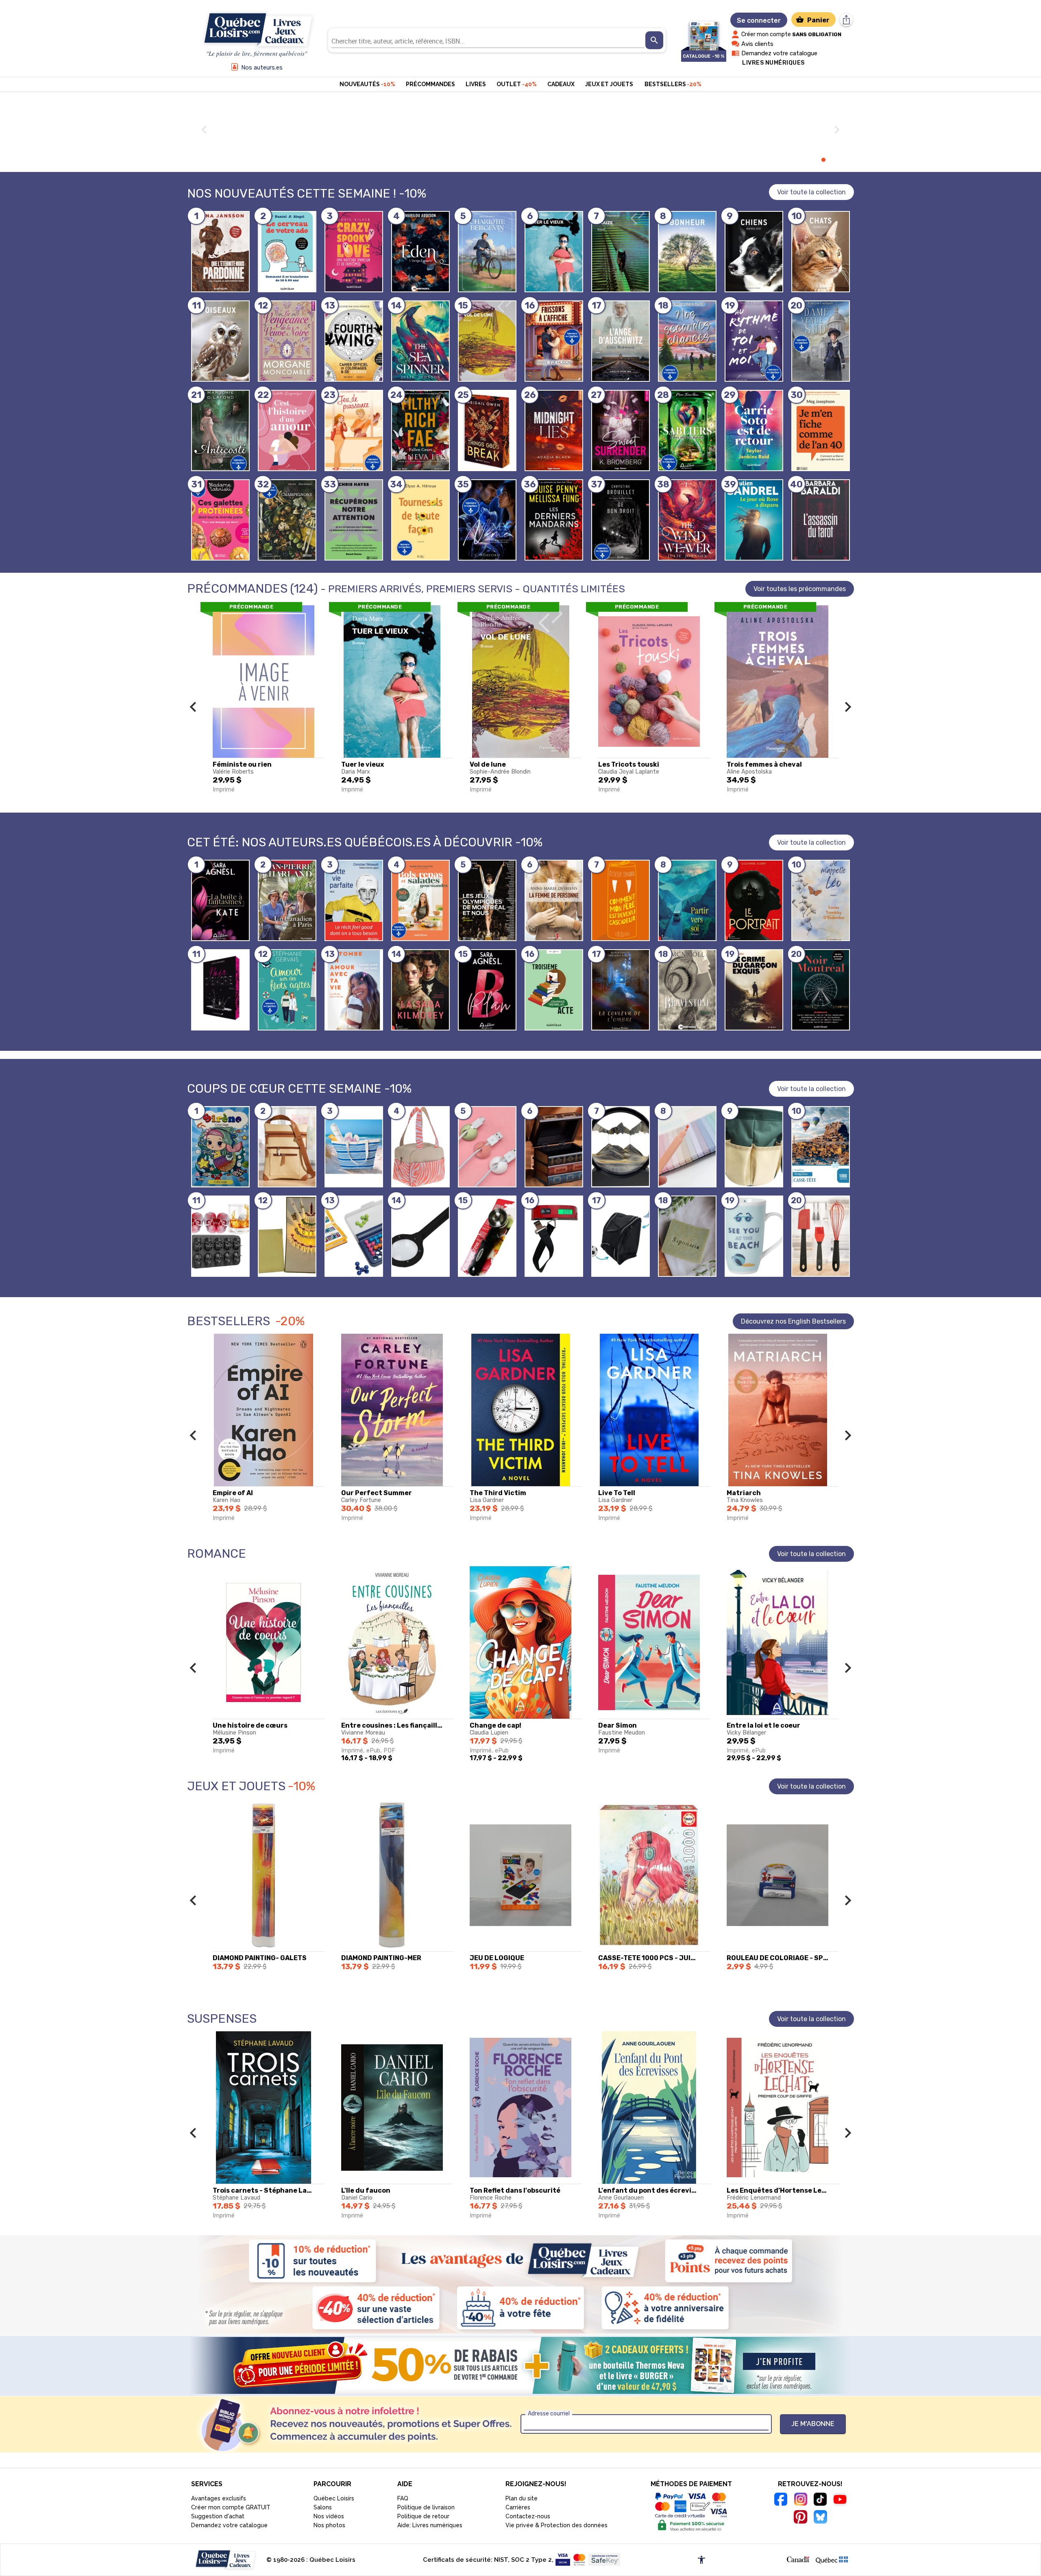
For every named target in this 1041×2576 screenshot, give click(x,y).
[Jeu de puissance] (354, 430)
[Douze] (621, 252)
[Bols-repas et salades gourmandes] (420, 900)
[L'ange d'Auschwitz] (621, 341)
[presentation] (654, 40)
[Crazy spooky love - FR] (354, 252)
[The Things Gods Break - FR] (487, 430)
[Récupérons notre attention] (354, 520)
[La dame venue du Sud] (821, 341)
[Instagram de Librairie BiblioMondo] (800, 2500)
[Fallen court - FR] (420, 430)
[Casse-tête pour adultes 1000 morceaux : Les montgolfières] (821, 1147)
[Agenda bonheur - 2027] (687, 252)
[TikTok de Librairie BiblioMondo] (820, 2500)
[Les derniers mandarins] (554, 520)
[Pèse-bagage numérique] (554, 1236)
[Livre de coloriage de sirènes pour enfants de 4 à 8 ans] (220, 1147)
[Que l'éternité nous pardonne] (220, 252)
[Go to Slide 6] (832, 160)
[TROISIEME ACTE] (554, 990)
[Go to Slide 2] (797, 160)
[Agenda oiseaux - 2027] (220, 341)
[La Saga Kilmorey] (420, 990)
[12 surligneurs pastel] (687, 1147)
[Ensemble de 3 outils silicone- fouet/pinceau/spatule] (821, 1236)
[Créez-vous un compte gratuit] (520, 2365)
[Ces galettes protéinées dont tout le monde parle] (220, 520)
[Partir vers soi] (687, 900)
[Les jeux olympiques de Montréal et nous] (487, 900)
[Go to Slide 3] (806, 160)
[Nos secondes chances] (687, 341)
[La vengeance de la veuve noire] (287, 341)
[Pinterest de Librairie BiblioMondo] (800, 2518)
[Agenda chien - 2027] (754, 252)
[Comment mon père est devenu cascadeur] (621, 900)
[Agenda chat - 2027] (821, 252)
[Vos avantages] (520, 2284)
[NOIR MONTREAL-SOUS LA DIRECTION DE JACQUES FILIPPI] (821, 990)
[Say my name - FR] (487, 520)
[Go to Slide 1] (788, 160)
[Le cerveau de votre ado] (287, 252)
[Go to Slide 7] (841, 160)
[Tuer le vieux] (554, 252)
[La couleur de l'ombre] (621, 990)
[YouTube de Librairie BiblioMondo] (840, 2501)
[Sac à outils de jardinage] (754, 1147)
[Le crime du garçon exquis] (754, 990)
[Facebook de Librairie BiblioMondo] (781, 2500)
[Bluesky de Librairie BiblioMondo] (820, 2518)
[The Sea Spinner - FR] (420, 341)
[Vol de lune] (487, 341)
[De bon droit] (621, 520)
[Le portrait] (754, 900)
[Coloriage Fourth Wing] (354, 341)
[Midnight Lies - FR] (554, 430)
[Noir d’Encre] (220, 990)
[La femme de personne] (554, 900)
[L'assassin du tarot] (821, 520)
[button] (193, 707)
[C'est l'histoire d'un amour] (287, 430)
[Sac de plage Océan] (354, 1147)
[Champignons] (287, 520)
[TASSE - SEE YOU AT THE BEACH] (754, 1236)
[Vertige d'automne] (420, 252)
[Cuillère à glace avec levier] (487, 1236)
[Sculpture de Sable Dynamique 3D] (621, 1147)
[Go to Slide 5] (823, 160)
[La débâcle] (287, 900)
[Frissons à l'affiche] (554, 341)
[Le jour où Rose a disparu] (754, 520)
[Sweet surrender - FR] (621, 430)
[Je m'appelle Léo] (821, 900)
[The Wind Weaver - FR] (687, 520)
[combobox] (488, 40)
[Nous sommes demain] (687, 430)
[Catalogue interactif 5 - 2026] (704, 32)
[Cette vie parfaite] (354, 900)
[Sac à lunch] (420, 1147)
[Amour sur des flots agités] (287, 990)
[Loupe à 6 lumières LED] (420, 1236)
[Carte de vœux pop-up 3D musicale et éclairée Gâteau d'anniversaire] (287, 1236)
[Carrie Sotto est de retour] (754, 430)
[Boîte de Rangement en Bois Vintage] (554, 1147)
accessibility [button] (701, 2560)
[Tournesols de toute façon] (420, 520)
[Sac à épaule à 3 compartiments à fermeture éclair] (287, 1147)
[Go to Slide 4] (815, 160)
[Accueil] (257, 30)
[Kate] (220, 900)
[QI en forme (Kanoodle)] (354, 1236)
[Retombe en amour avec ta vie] (354, 990)
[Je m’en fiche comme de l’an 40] (821, 430)
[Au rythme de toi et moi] (754, 341)
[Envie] (687, 990)
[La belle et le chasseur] (220, 430)
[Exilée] (487, 252)
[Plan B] (487, 990)
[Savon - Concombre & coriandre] (687, 1236)
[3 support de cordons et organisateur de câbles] (487, 1147)
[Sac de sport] (621, 1236)
